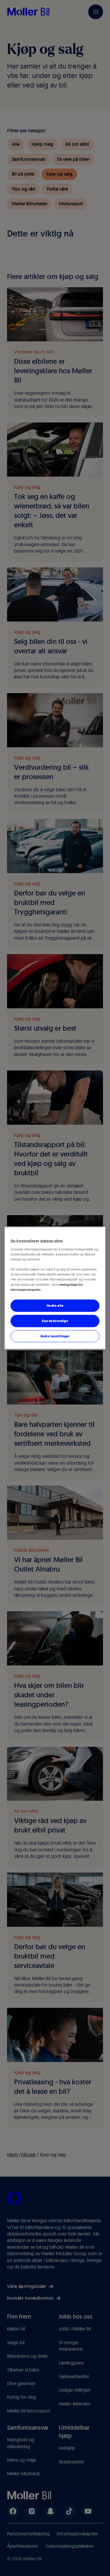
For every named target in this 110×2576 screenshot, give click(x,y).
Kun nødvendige (55, 1321)
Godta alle (55, 1305)
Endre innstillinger (55, 1336)
